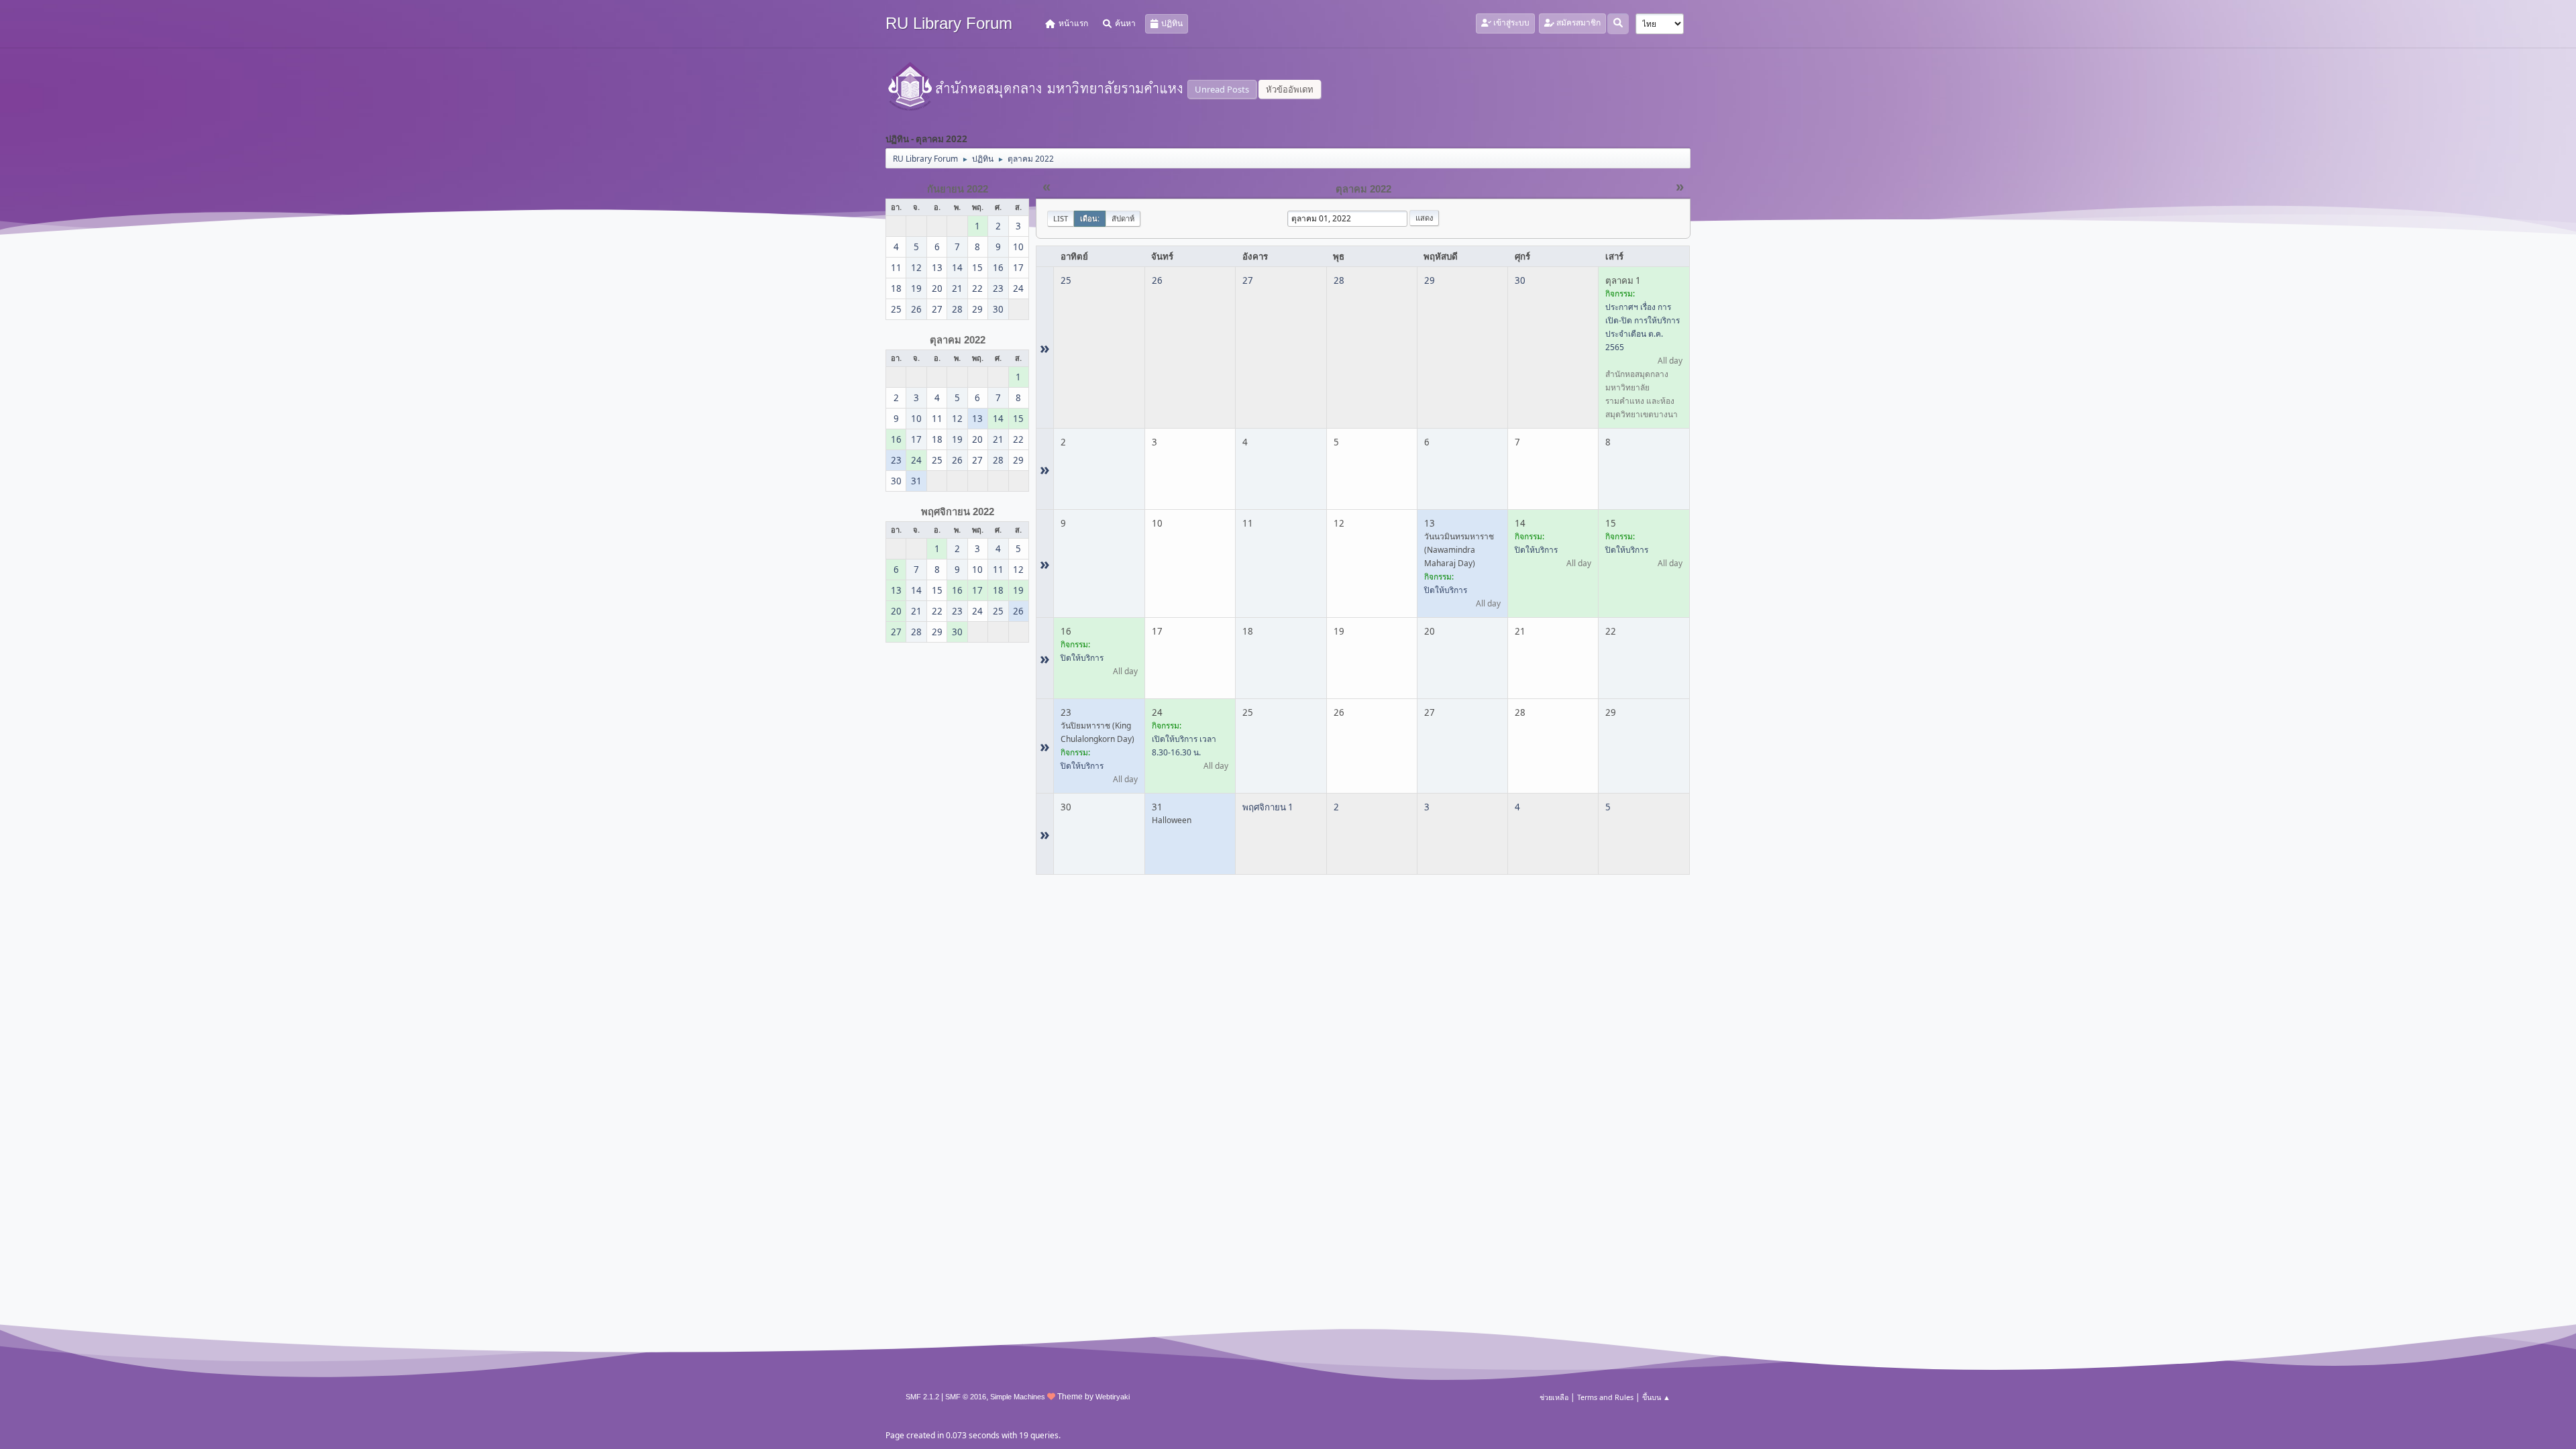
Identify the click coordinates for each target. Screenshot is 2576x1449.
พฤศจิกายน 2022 (958, 512)
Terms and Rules (1605, 1397)
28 (1339, 280)
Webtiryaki (1113, 1397)
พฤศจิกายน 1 (1268, 807)
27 (1248, 280)
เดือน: (1090, 218)
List (1061, 218)
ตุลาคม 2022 (958, 340)
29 (1430, 280)
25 (1066, 280)
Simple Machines (1018, 1397)
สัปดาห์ (1123, 218)
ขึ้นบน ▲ (1656, 1397)
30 (1520, 280)
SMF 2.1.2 (922, 1397)
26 (1157, 280)
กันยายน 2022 (958, 189)
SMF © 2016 (966, 1397)
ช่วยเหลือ (1554, 1397)
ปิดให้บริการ (1446, 590)
